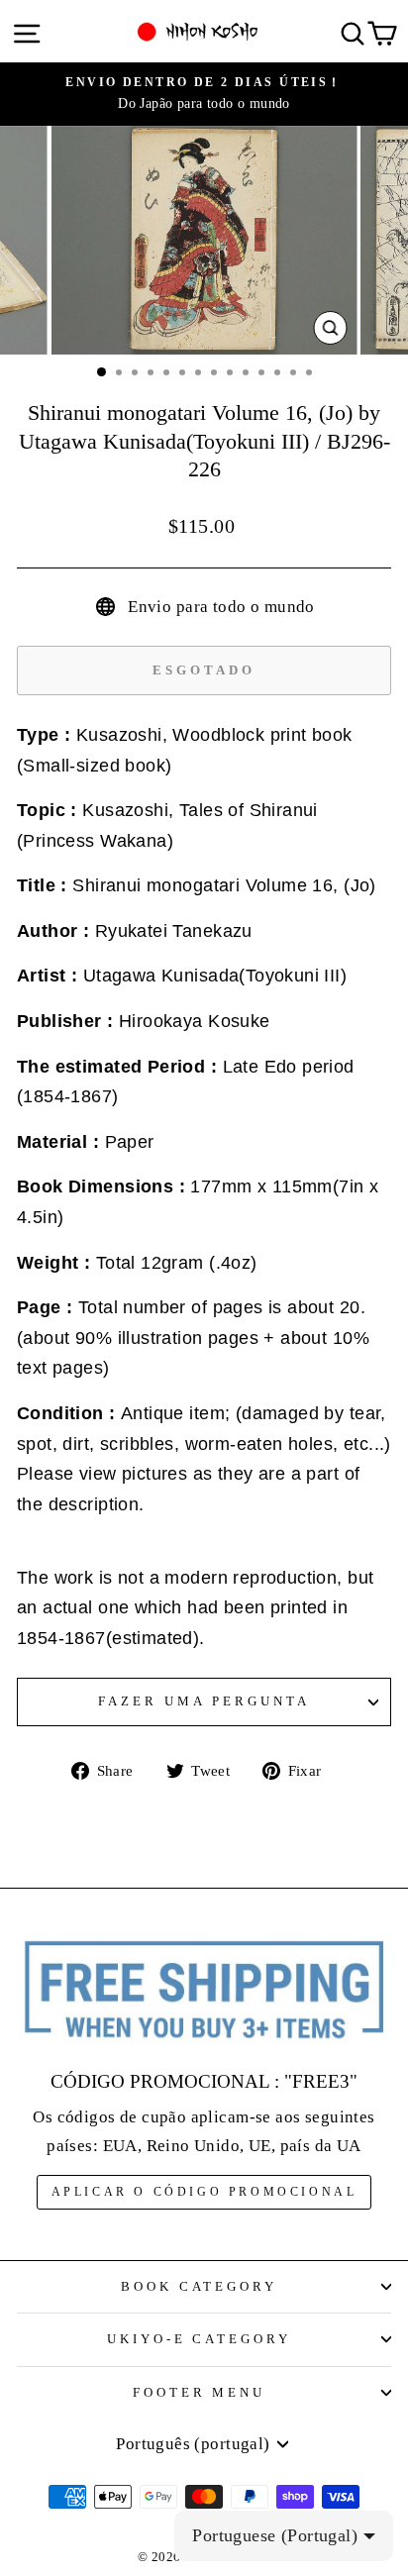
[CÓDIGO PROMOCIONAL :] (204, 1991)
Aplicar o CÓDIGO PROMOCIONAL (204, 2192)
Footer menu (200, 2392)
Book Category (200, 2286)
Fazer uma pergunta (204, 1701)
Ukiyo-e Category (200, 2339)
